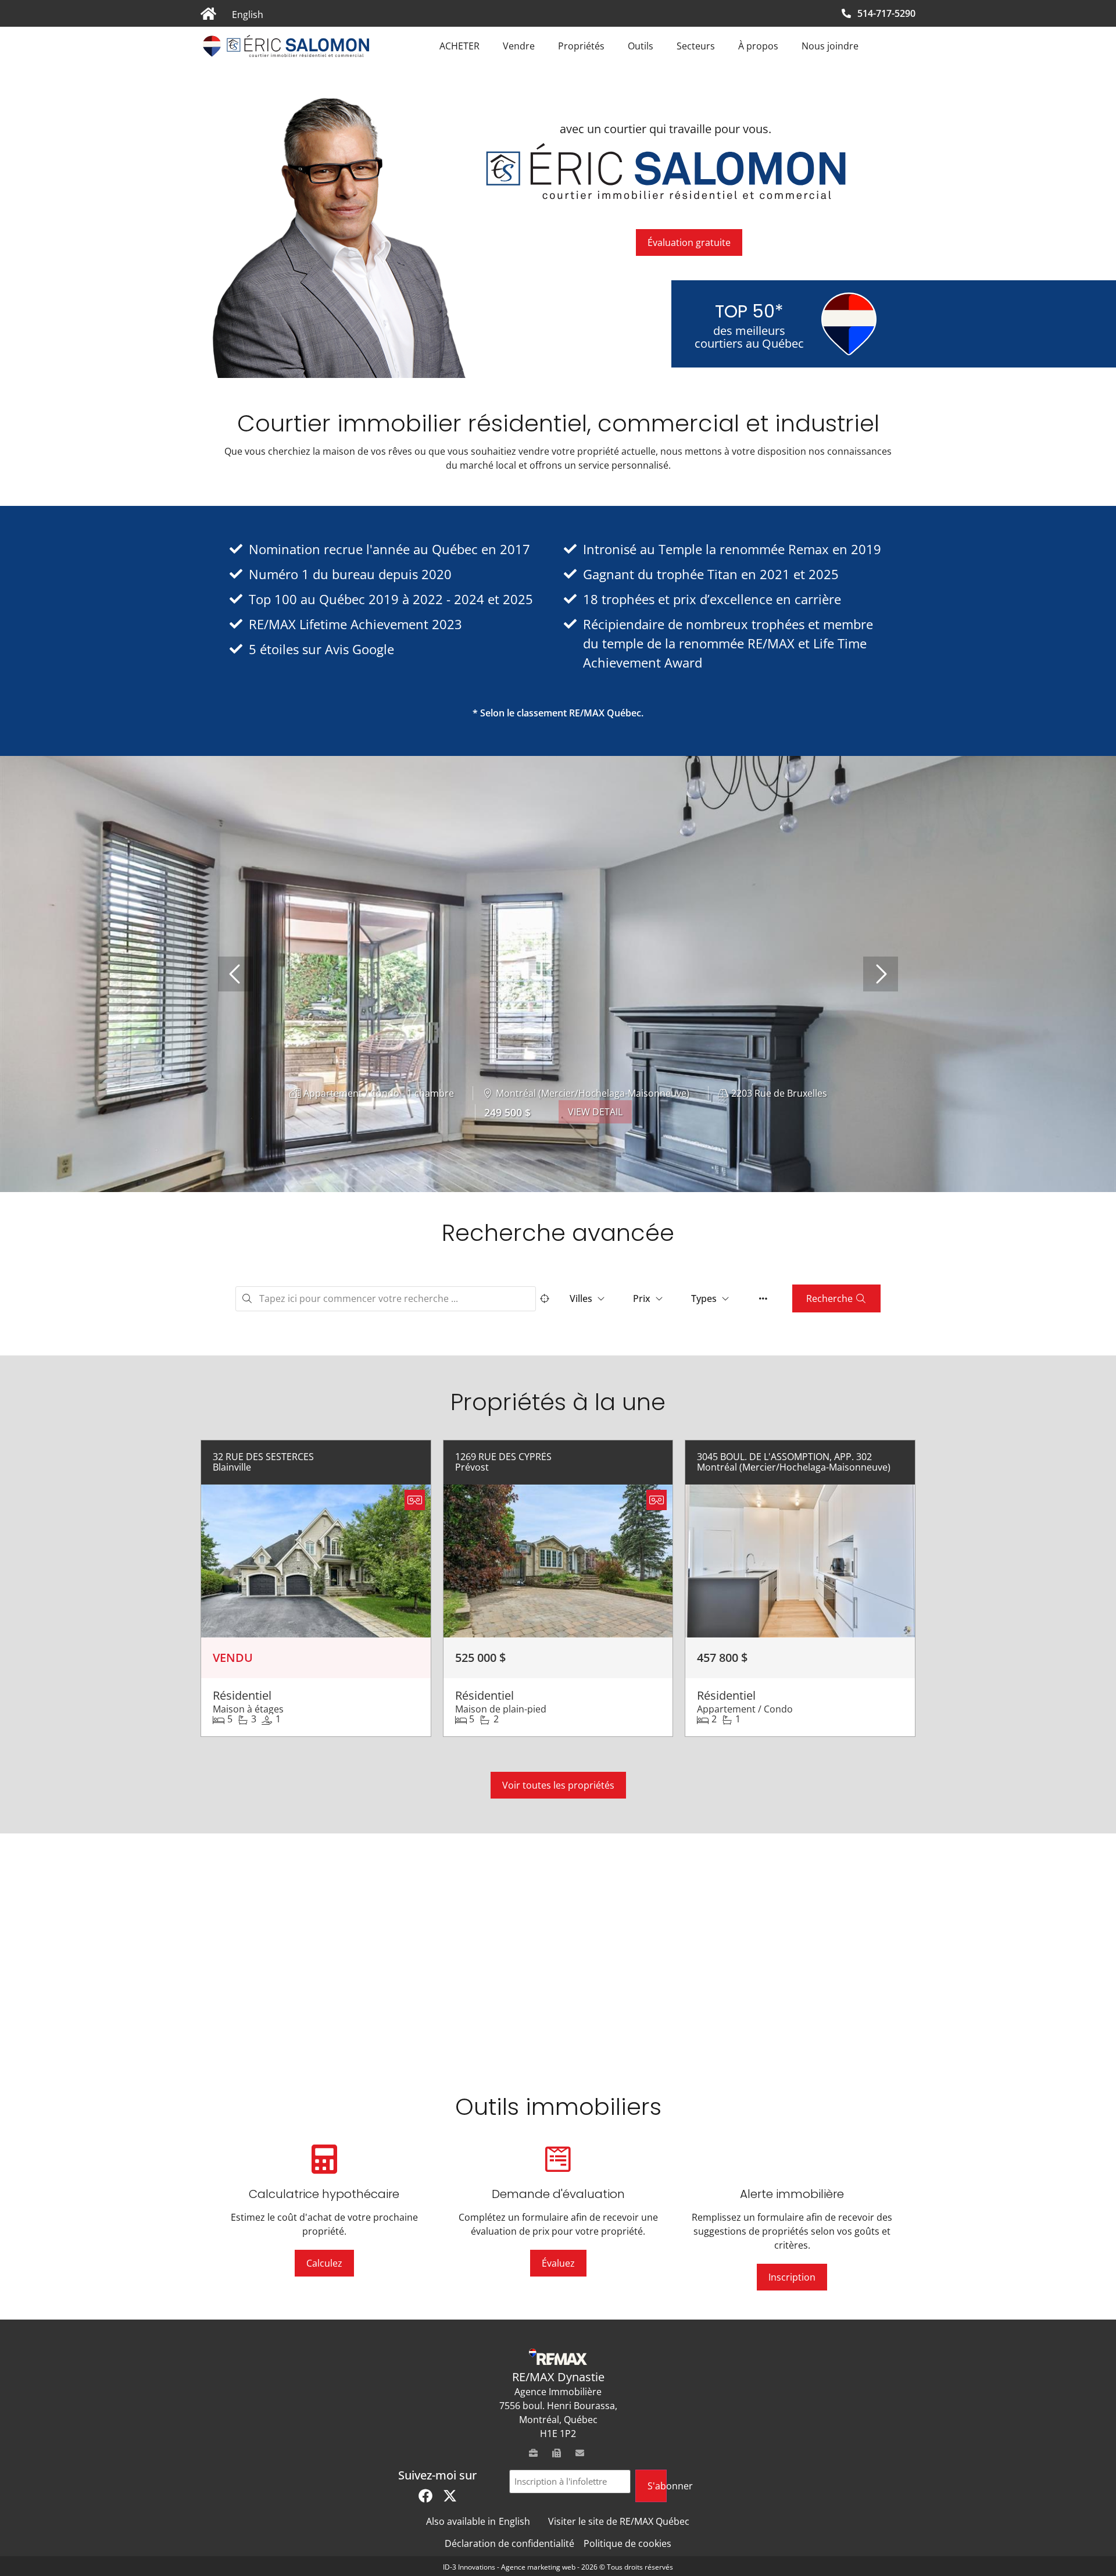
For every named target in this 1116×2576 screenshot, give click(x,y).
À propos (758, 46)
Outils (641, 46)
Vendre (519, 46)
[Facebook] (425, 2496)
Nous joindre (830, 46)
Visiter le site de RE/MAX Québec (619, 2521)
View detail (595, 1112)
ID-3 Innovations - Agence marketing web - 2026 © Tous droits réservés (558, 2567)
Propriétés (581, 46)
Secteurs (696, 46)
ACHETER (459, 46)
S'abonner (657, 2486)
